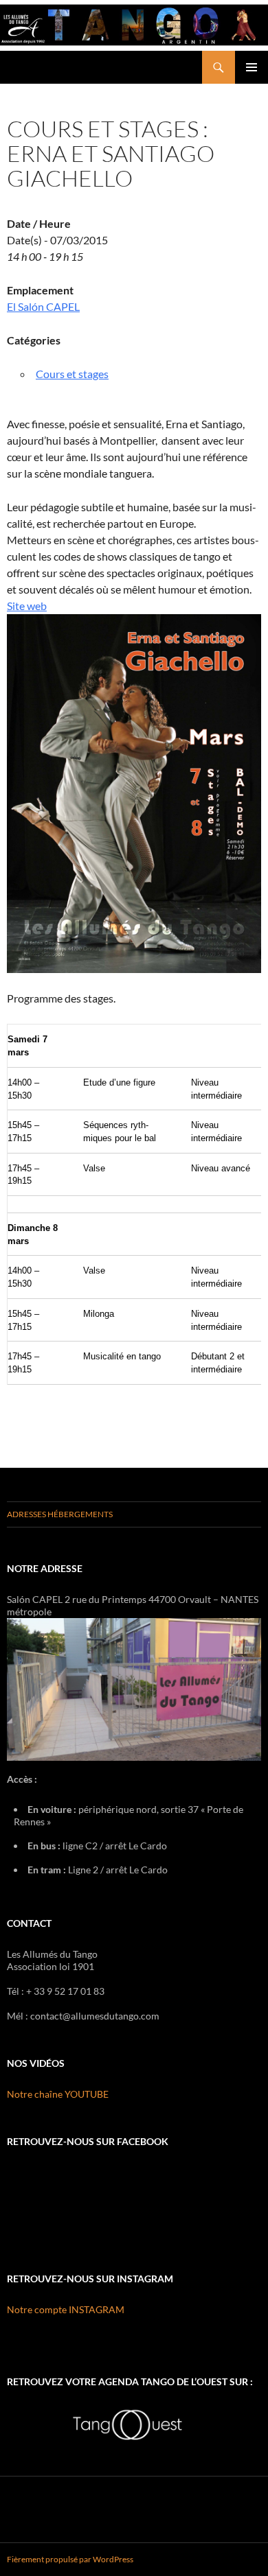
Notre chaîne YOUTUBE (58, 2094)
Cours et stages (72, 374)
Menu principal (252, 67)
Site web (27, 606)
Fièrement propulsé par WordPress (70, 2559)
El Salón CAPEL (43, 306)
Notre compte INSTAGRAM (66, 2309)
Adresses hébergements (60, 1514)
